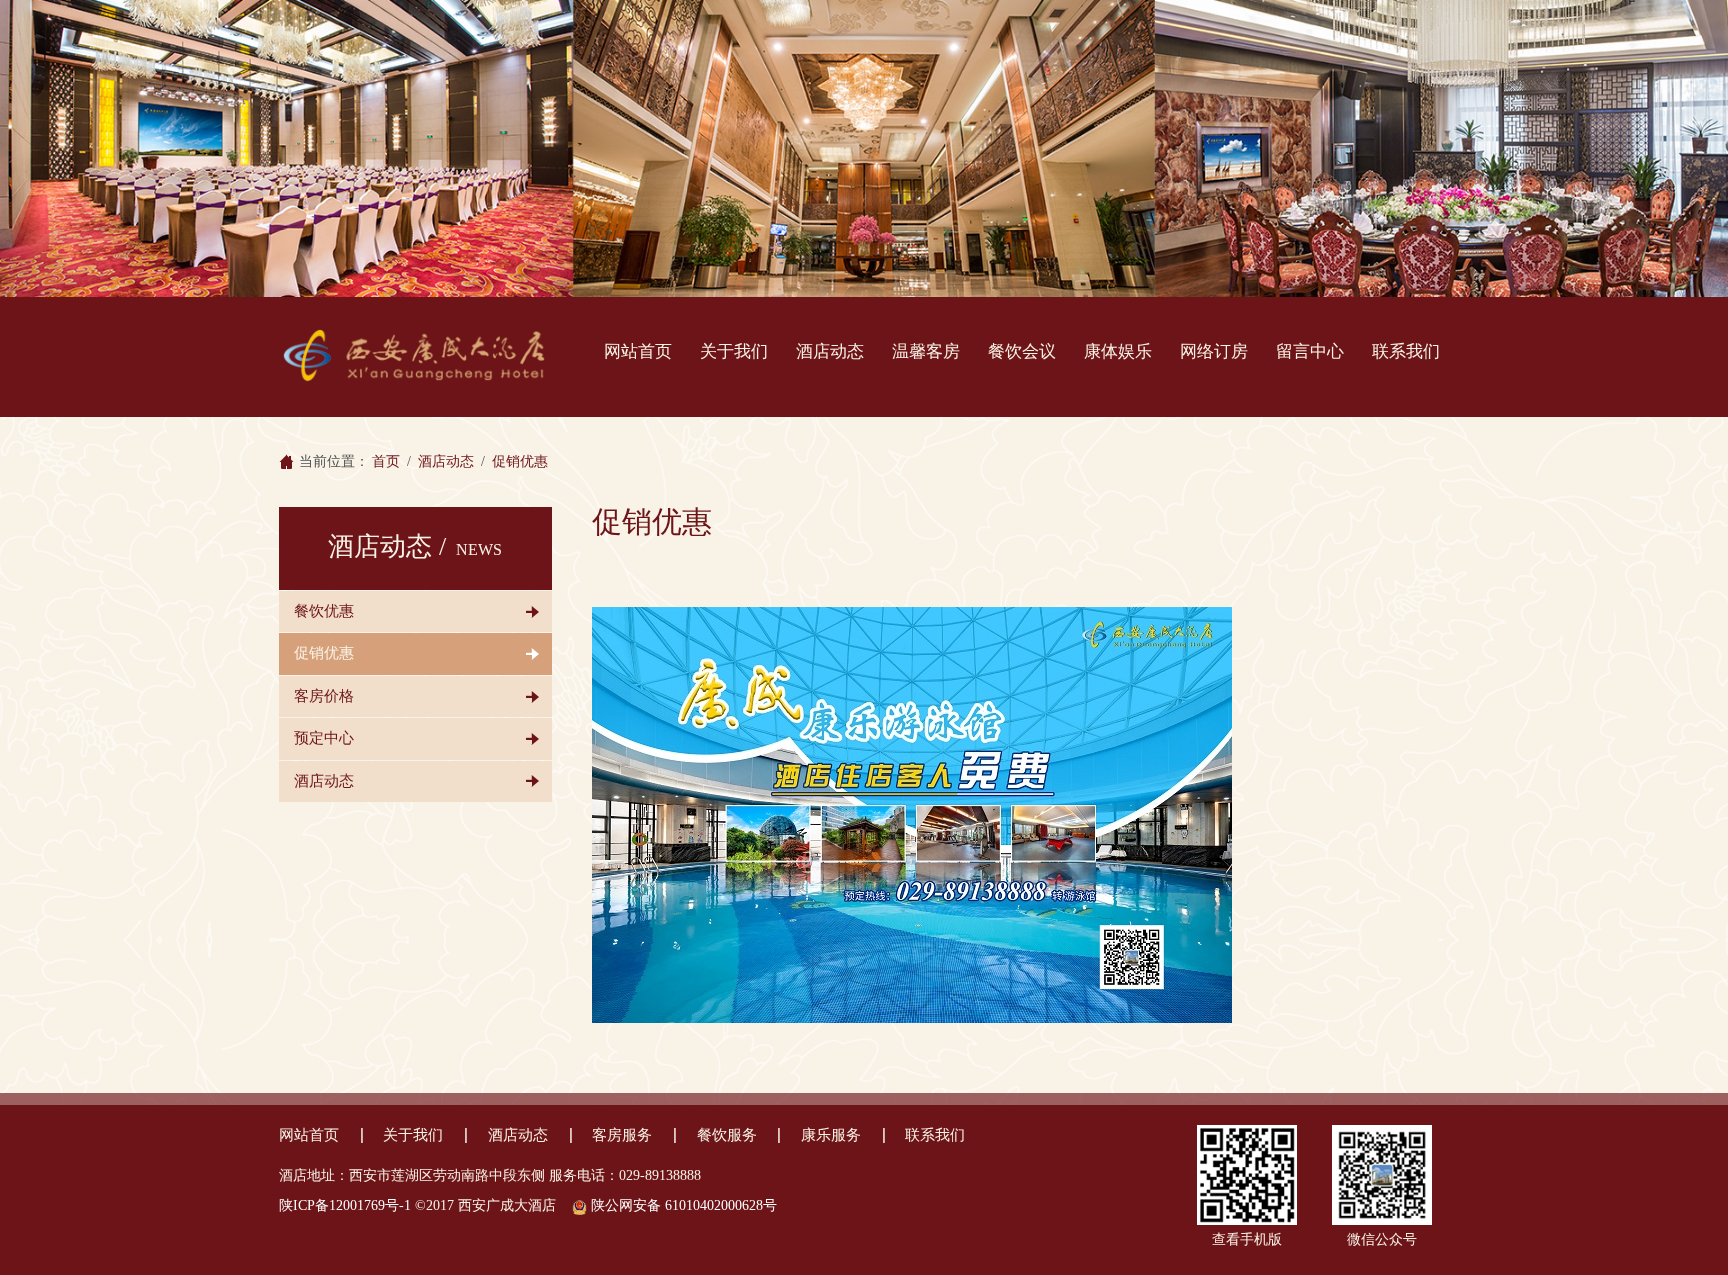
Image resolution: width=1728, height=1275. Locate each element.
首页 (386, 461)
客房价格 (324, 696)
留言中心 (1310, 351)
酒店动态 (830, 351)
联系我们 (1406, 351)
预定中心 (324, 738)
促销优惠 (324, 653)
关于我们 (734, 351)
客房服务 (622, 1135)
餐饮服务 (727, 1135)
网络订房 (1214, 351)
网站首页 (638, 351)
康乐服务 (831, 1135)
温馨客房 (926, 351)
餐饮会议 (1022, 351)
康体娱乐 (1118, 351)
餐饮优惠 (324, 611)
